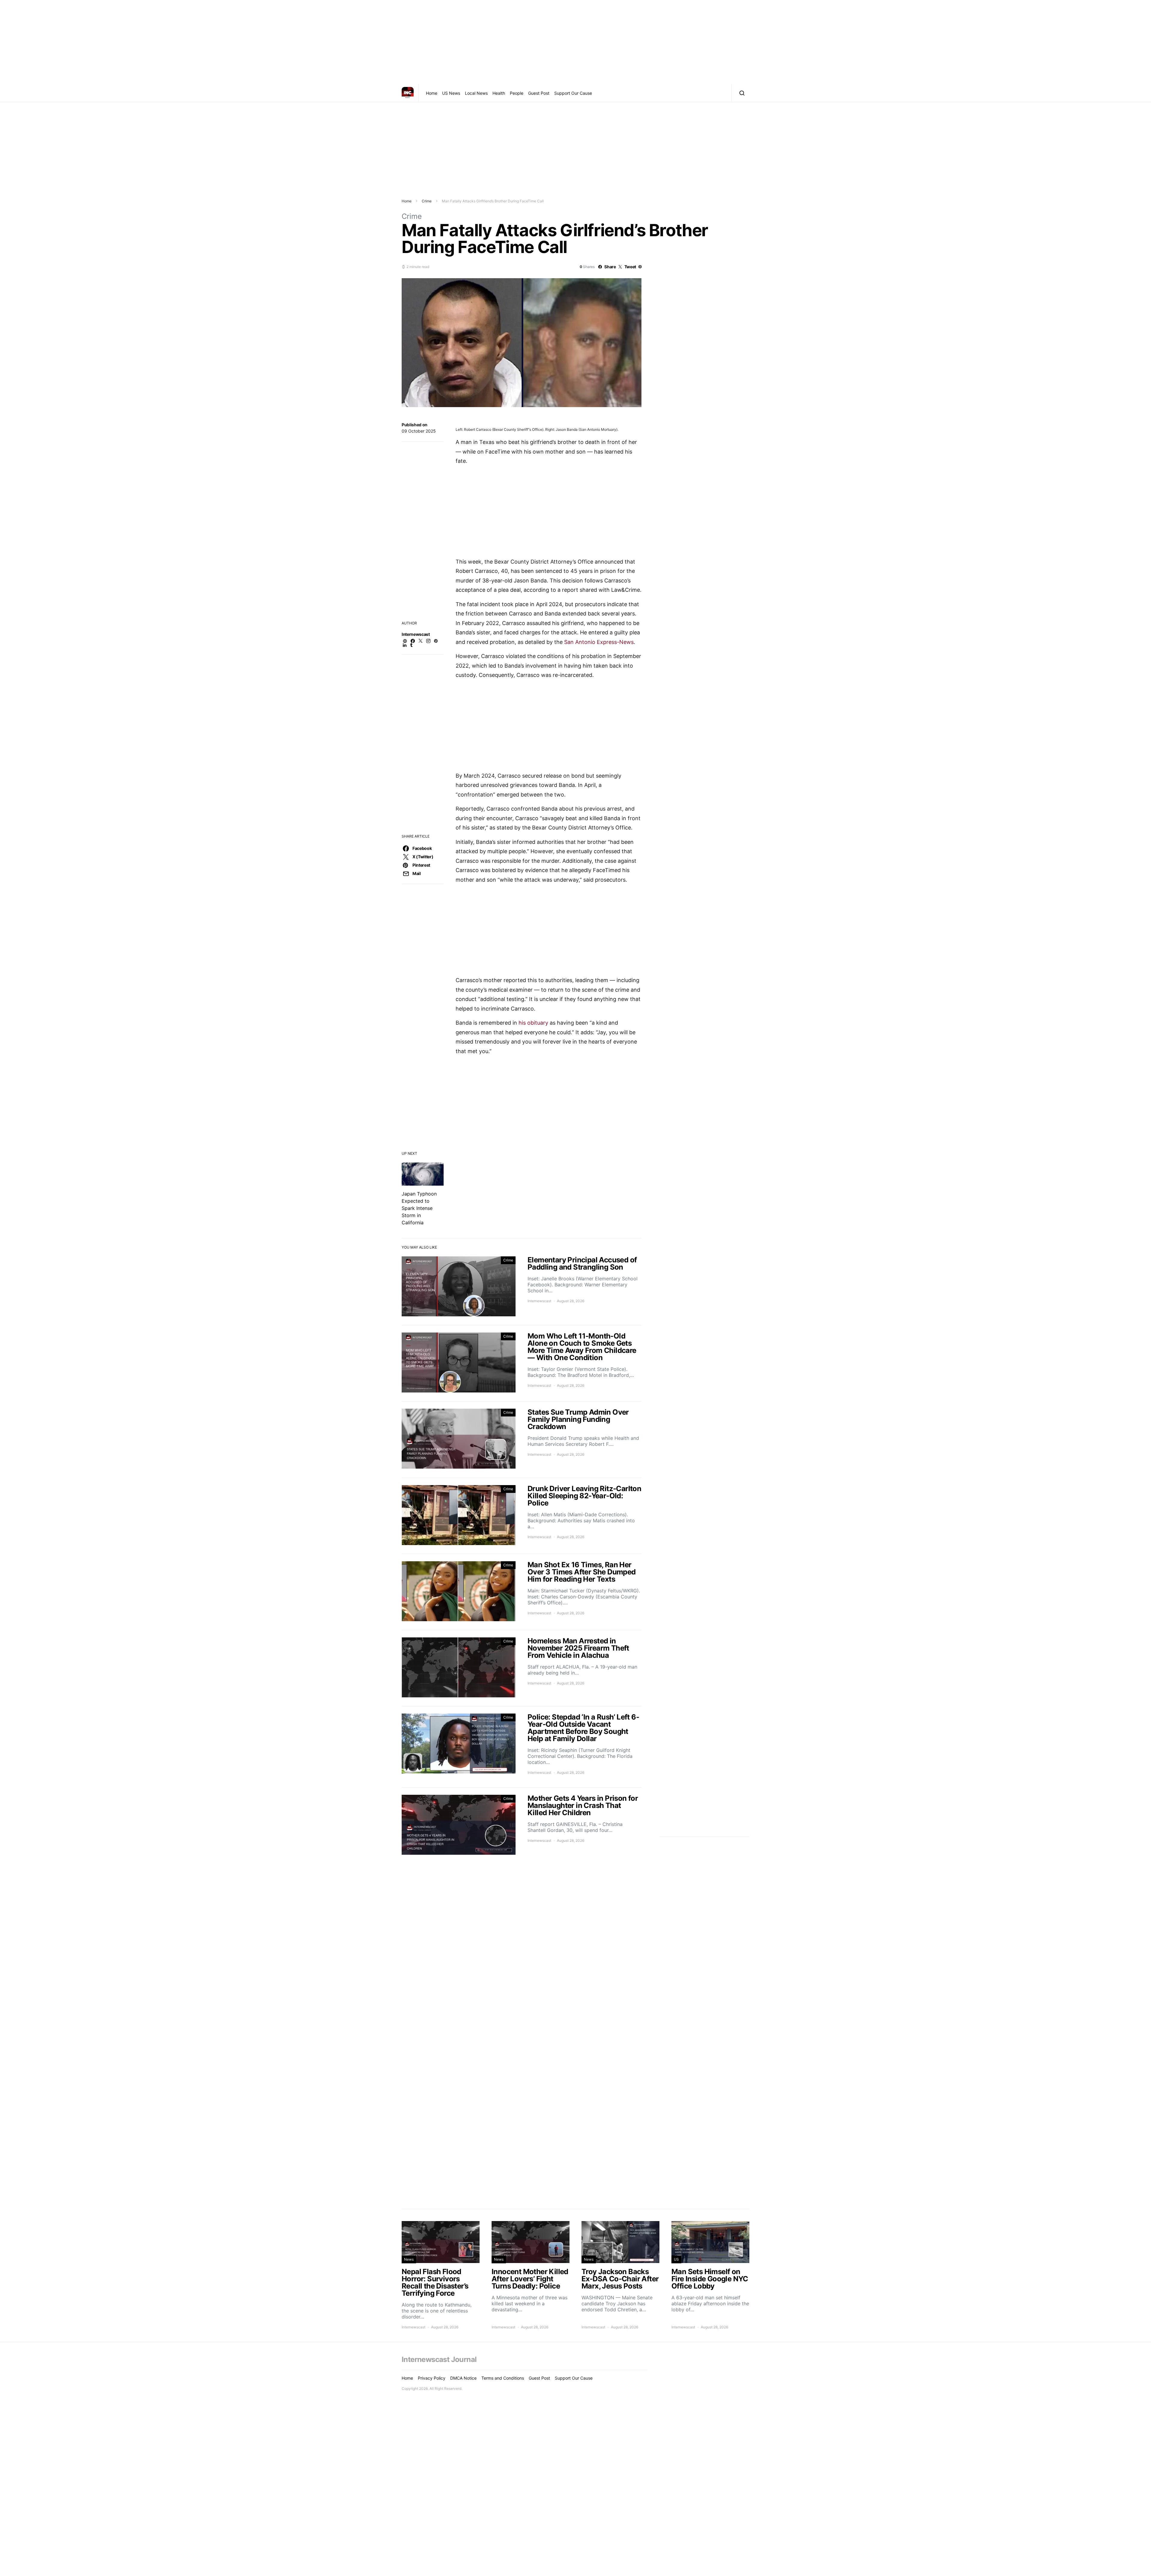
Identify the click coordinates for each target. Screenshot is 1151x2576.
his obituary (533, 1023)
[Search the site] (741, 93)
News (409, 2259)
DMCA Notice (463, 2378)
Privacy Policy (432, 2378)
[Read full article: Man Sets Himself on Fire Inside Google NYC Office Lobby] (710, 2275)
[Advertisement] (575, 42)
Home (432, 93)
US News (451, 93)
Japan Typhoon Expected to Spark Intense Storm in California (419, 1208)
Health (499, 93)
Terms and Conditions (503, 2378)
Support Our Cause (573, 93)
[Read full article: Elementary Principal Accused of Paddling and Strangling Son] (522, 1287)
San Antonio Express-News (599, 642)
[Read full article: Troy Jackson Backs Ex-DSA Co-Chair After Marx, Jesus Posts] (620, 2275)
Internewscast (416, 634)
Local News (476, 93)
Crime (427, 201)
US (676, 2259)
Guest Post (539, 93)
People (517, 93)
